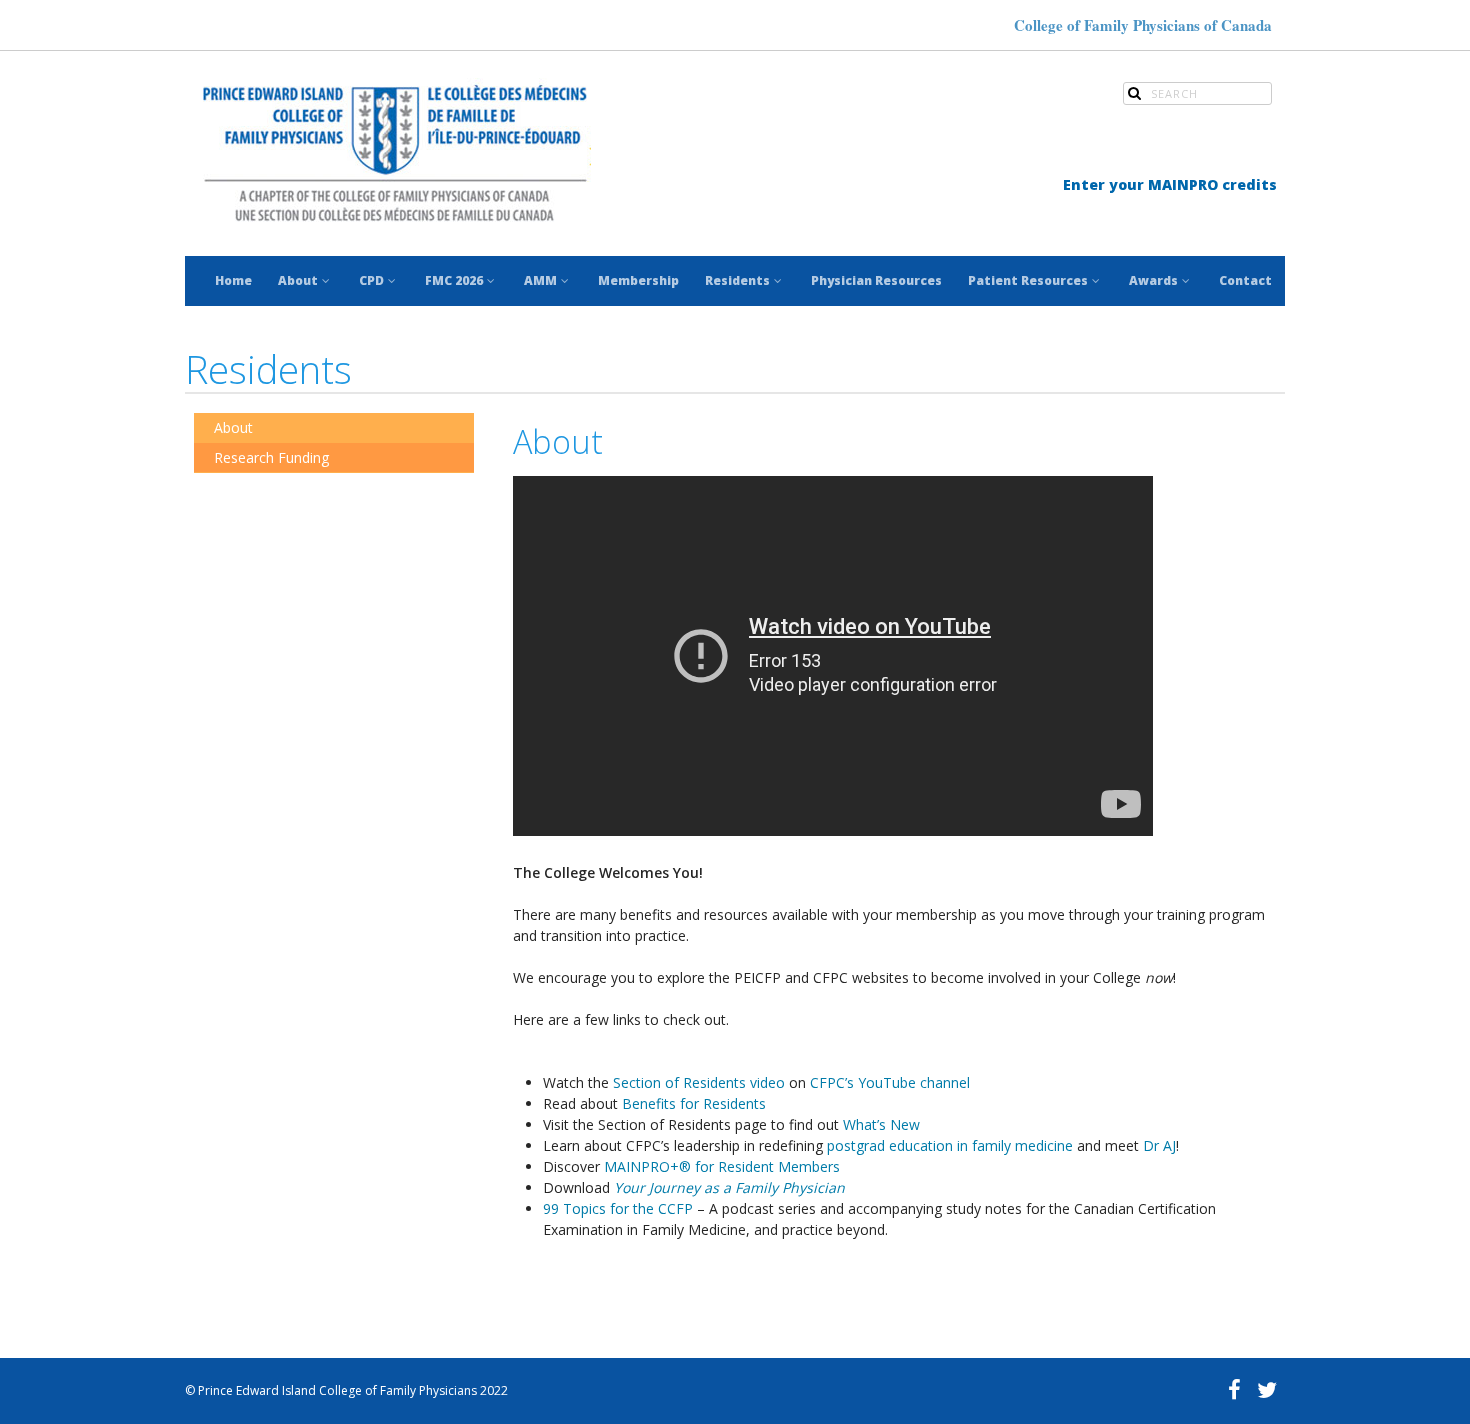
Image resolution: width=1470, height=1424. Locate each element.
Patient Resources (1028, 280)
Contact (1245, 280)
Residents (737, 280)
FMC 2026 (454, 280)
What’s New (881, 1124)
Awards (1153, 280)
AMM (540, 280)
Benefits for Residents (694, 1103)
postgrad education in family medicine (950, 1145)
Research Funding (271, 457)
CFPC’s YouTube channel (890, 1082)
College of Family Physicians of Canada (1143, 25)
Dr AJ (1159, 1145)
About (298, 280)
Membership (638, 280)
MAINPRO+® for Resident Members (722, 1166)
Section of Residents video (699, 1082)
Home (233, 280)
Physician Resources (876, 280)
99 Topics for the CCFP (618, 1208)
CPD (371, 280)
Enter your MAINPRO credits (1170, 184)
